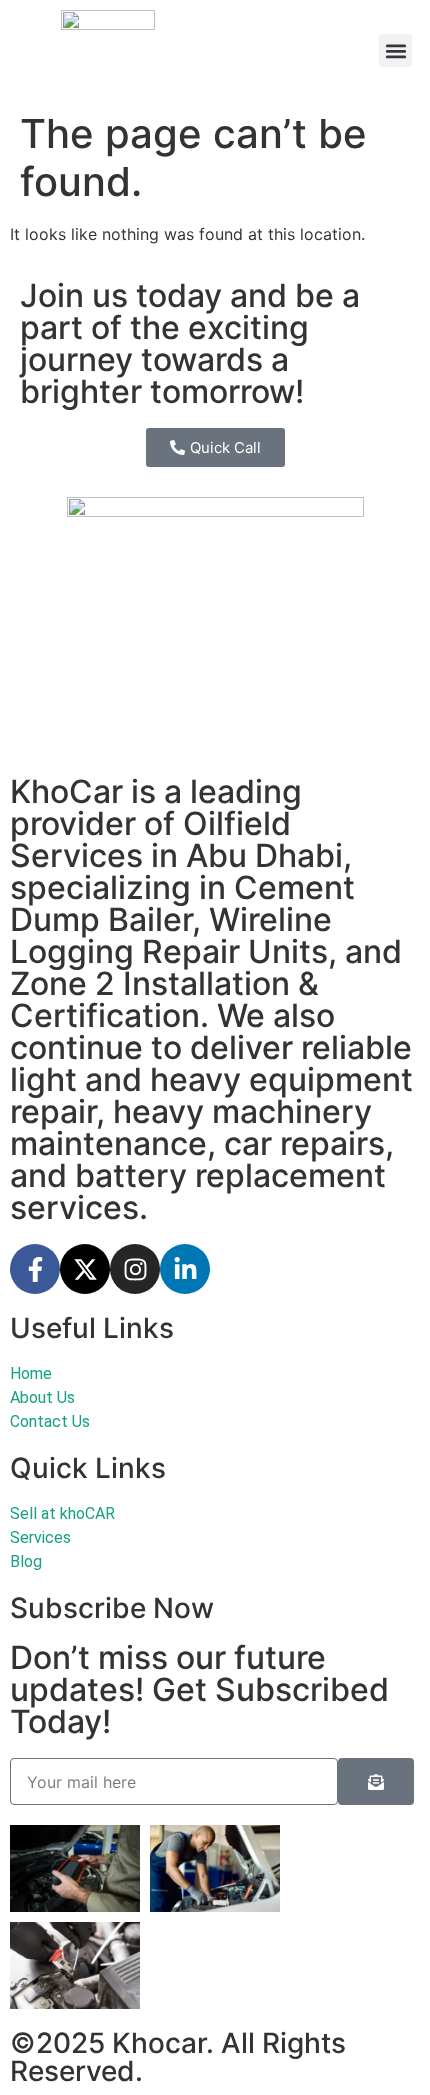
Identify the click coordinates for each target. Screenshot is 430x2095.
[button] (395, 50)
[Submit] (376, 1781)
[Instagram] (135, 1269)
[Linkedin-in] (185, 1269)
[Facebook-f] (35, 1269)
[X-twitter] (85, 1269)
